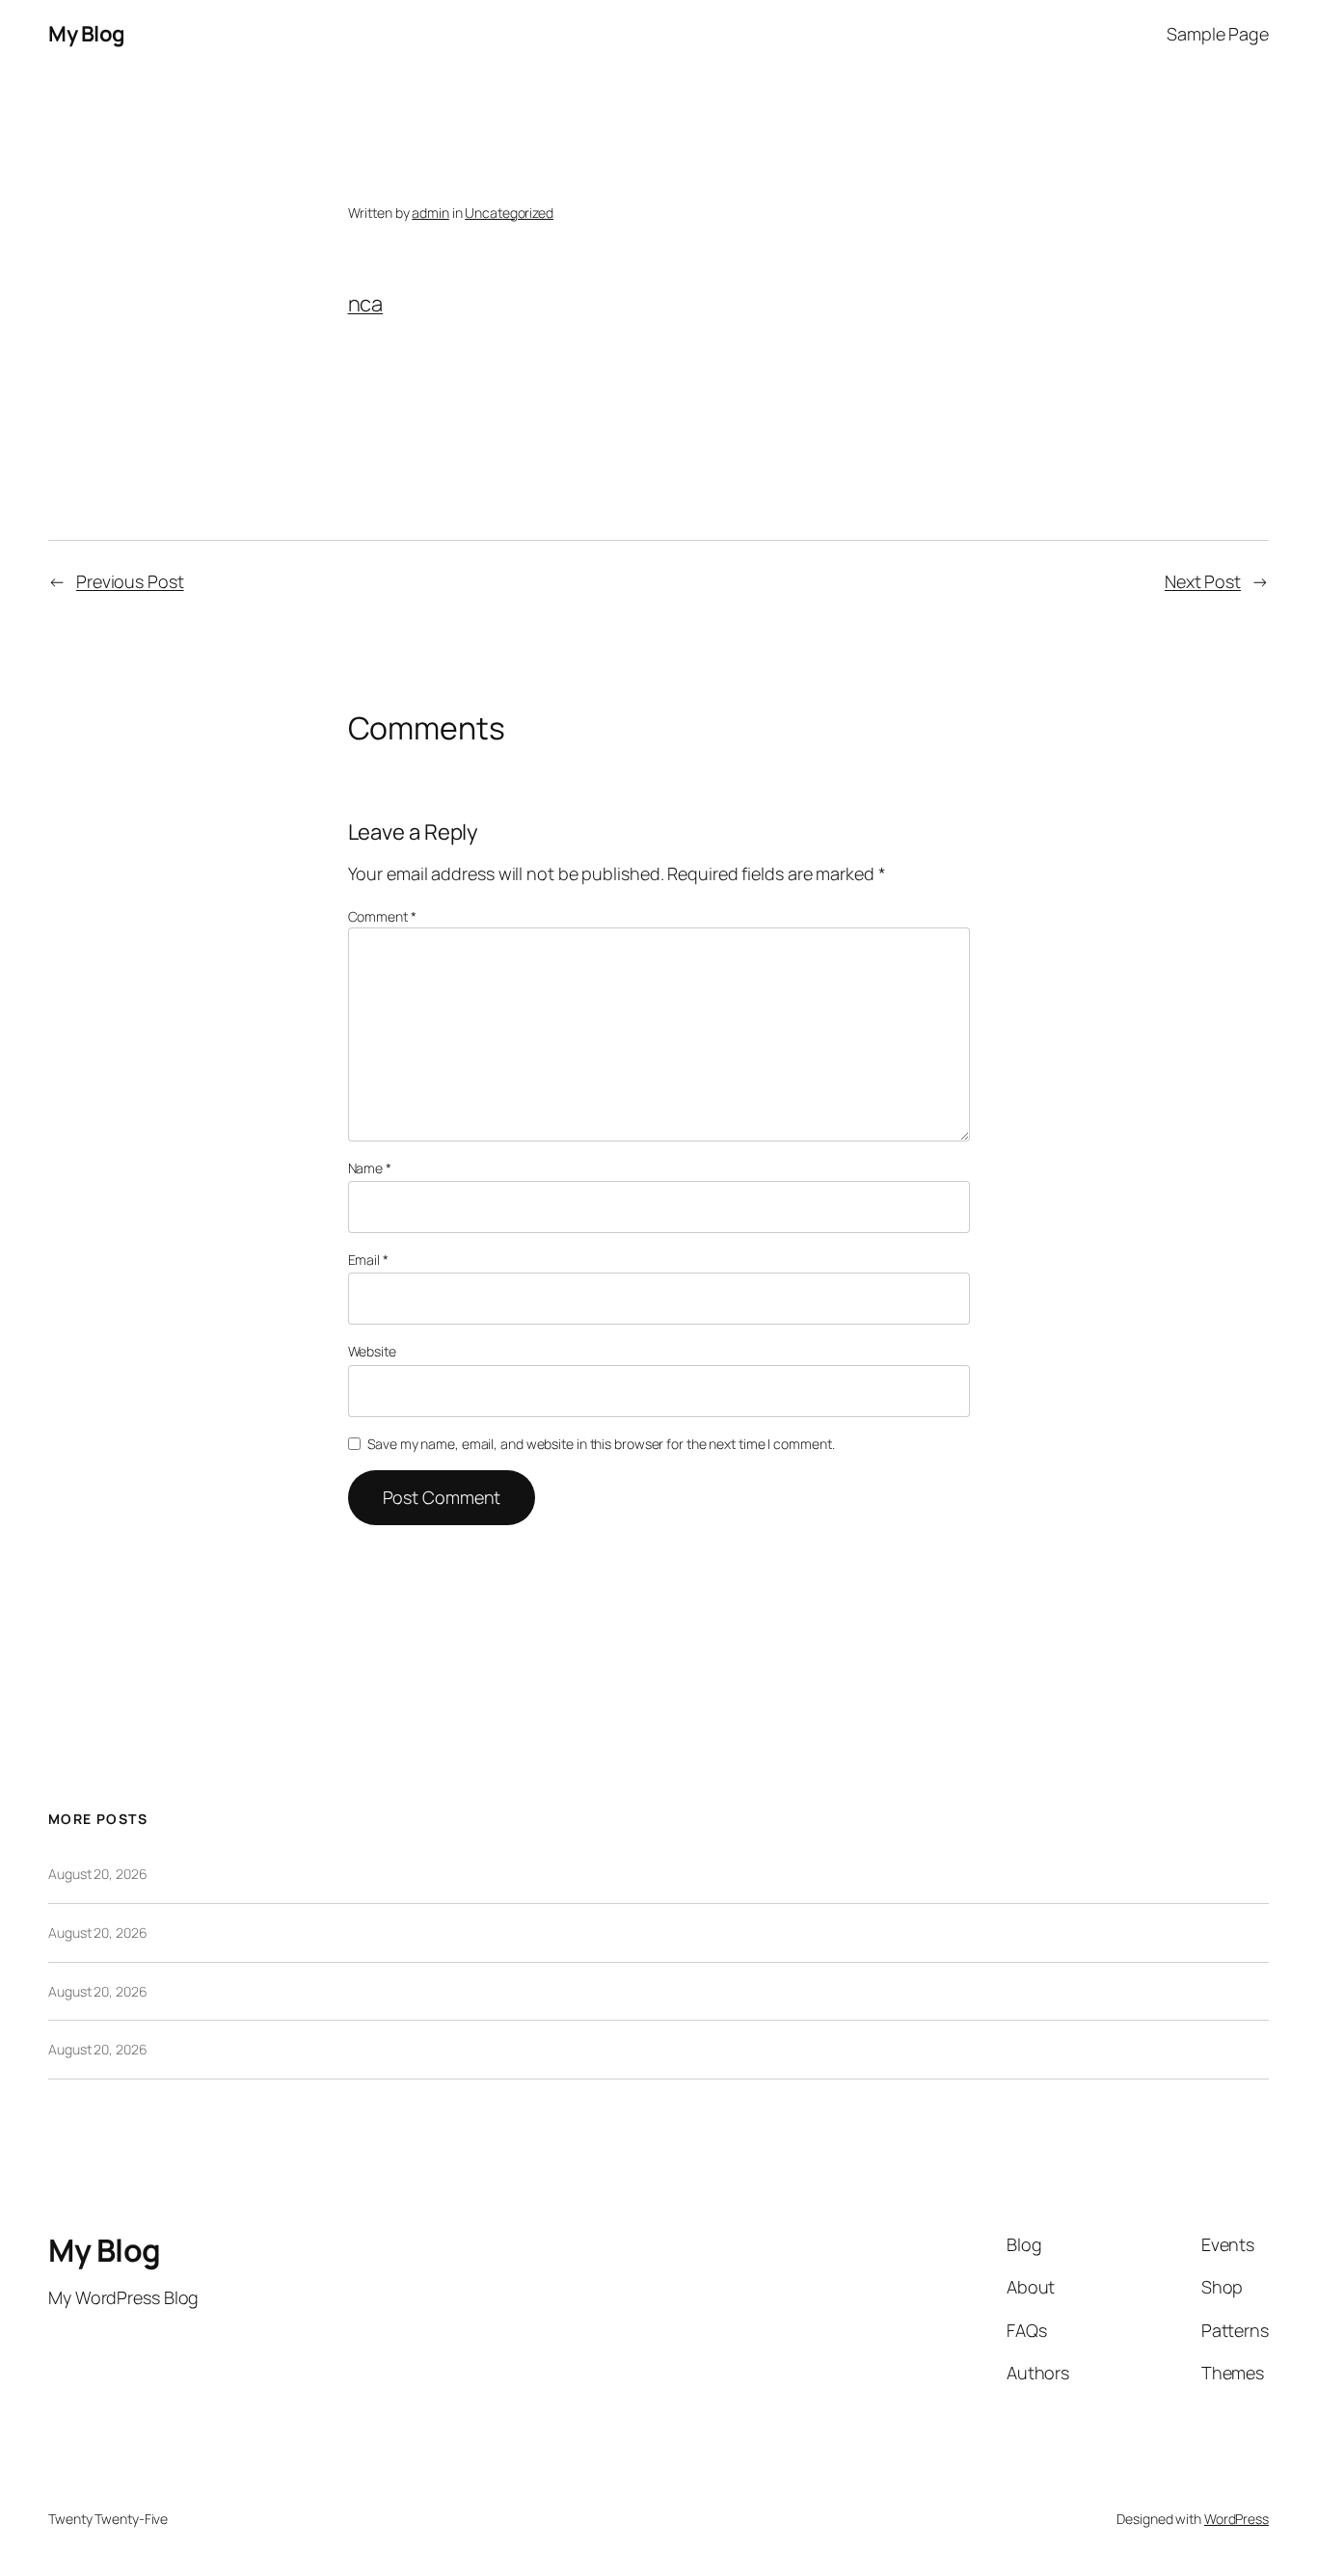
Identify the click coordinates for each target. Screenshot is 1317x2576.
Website (372, 1351)
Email (368, 1260)
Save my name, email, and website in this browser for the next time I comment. (601, 1444)
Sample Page (1218, 34)
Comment (382, 916)
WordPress (1236, 2519)
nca (366, 304)
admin (430, 213)
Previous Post (130, 581)
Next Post (1203, 581)
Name (370, 1168)
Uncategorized (509, 213)
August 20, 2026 (98, 1874)
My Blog (87, 34)
